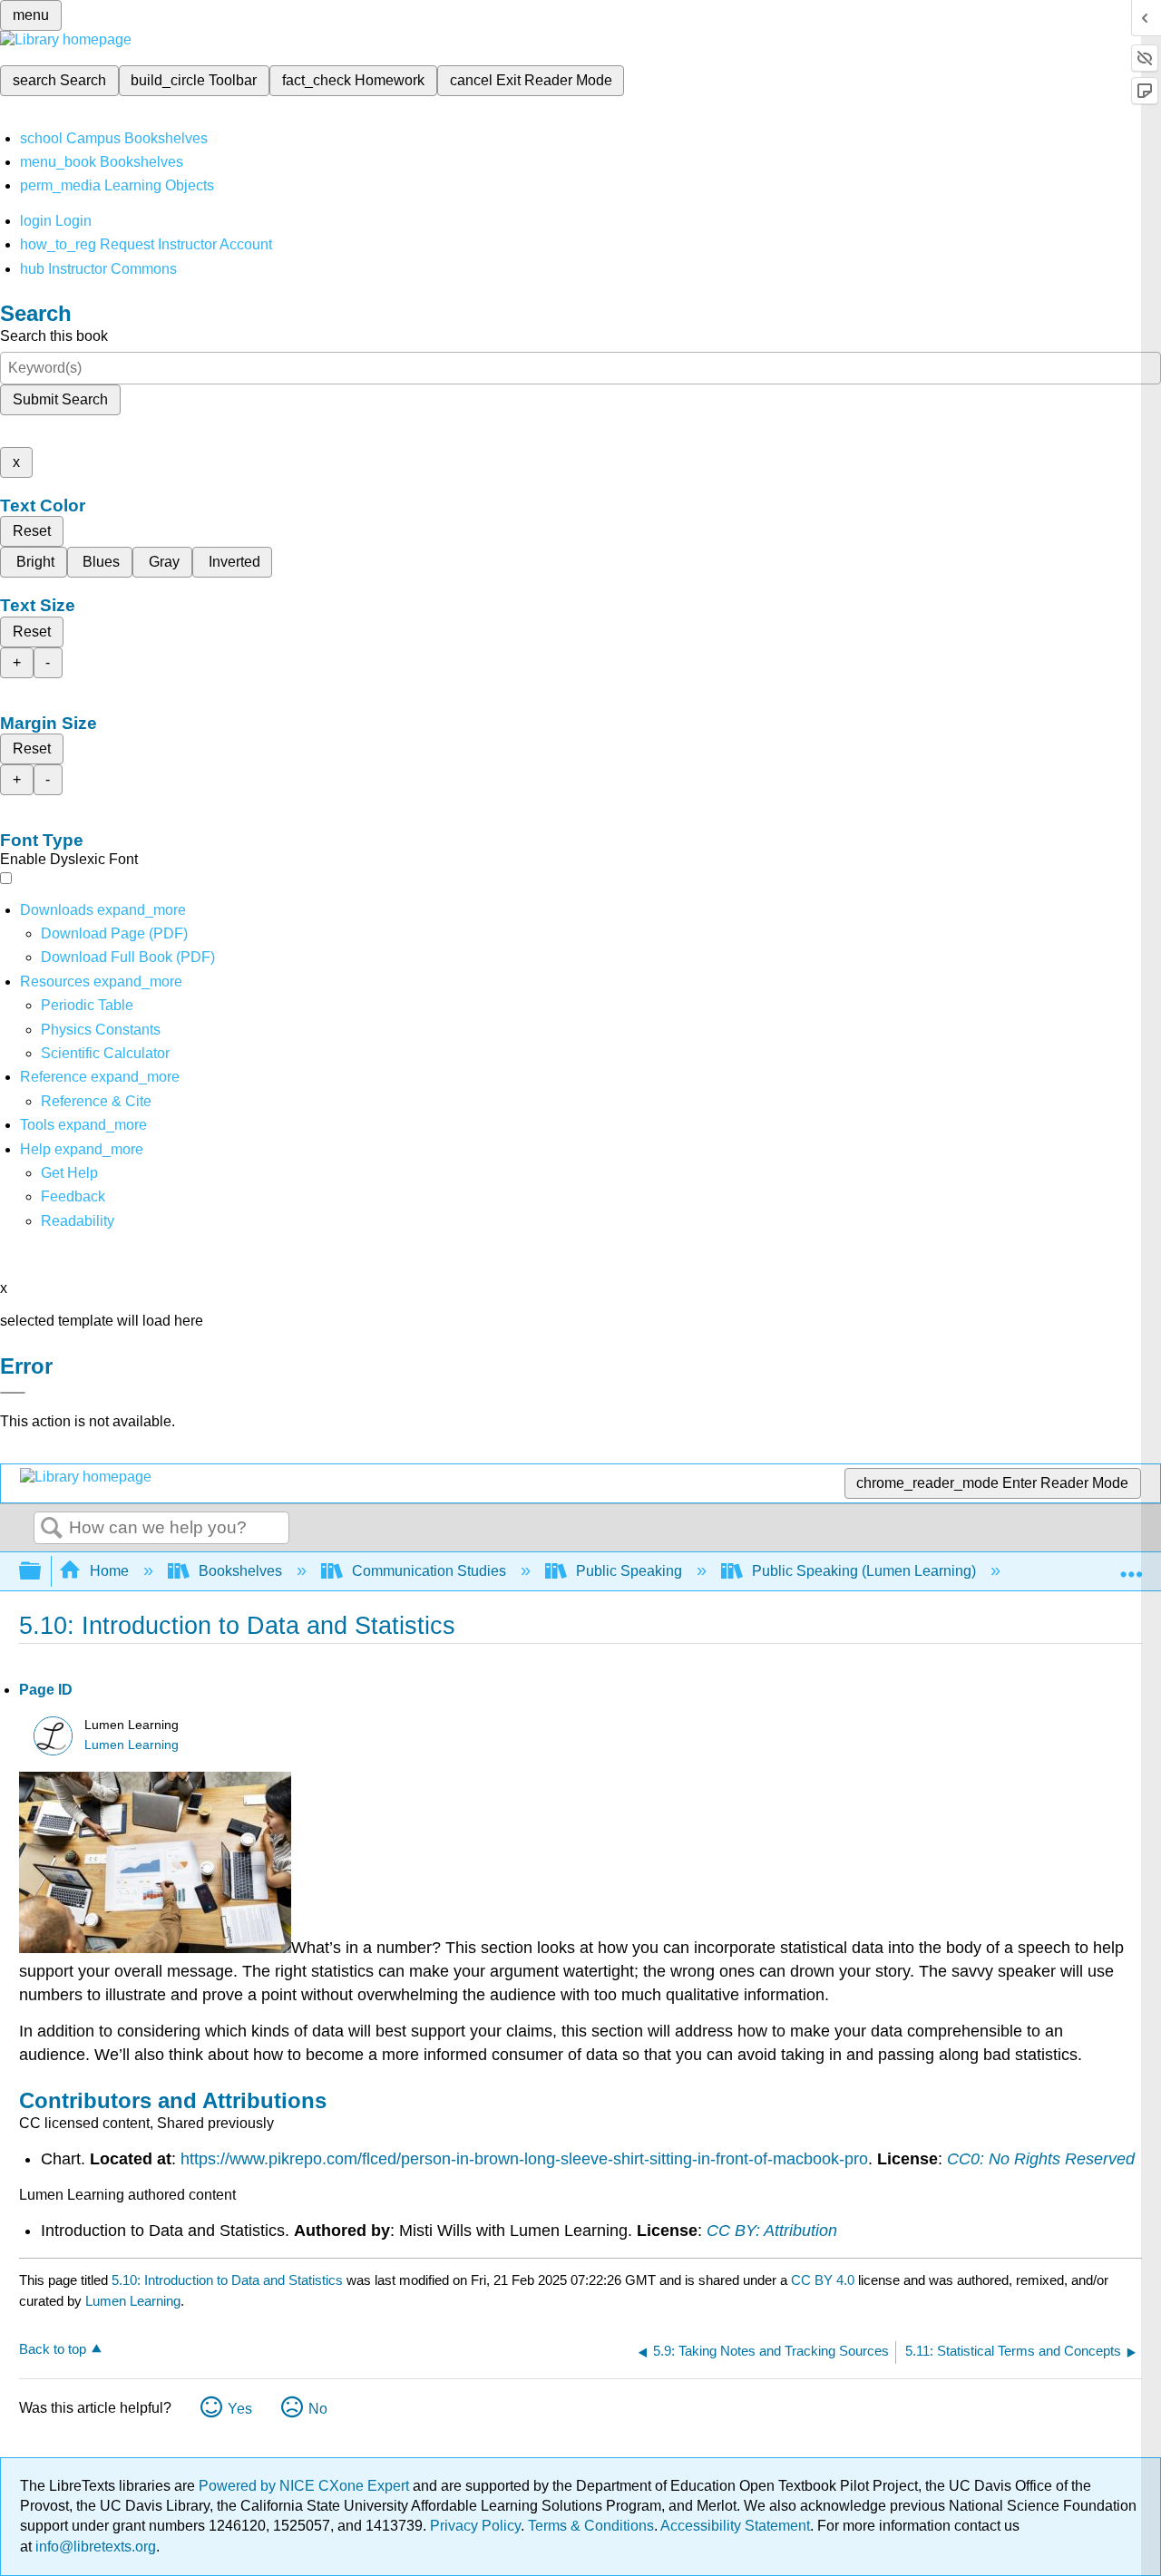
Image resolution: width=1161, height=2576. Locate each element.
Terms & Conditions (591, 2526)
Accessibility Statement (735, 2526)
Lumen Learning (132, 1745)
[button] (73, 1196)
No (318, 2409)
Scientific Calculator (105, 1053)
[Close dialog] (13, 1393)
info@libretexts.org (94, 2547)
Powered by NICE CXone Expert (306, 2486)
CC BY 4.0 (823, 2280)
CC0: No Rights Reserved (1041, 2159)
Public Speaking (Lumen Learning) (864, 1571)
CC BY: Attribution (772, 2231)
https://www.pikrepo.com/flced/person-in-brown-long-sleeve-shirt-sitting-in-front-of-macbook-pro (524, 2159)
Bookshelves (240, 1571)
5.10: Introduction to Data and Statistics (227, 2280)
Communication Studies (429, 1571)
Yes (240, 2409)
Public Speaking (629, 1571)
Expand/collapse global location (1131, 1566)
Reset (32, 531)
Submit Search (60, 399)
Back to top (53, 2349)
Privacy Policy (475, 2526)
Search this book (54, 336)
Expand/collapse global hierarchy (42, 1572)
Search (52, 1529)
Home (109, 1571)
